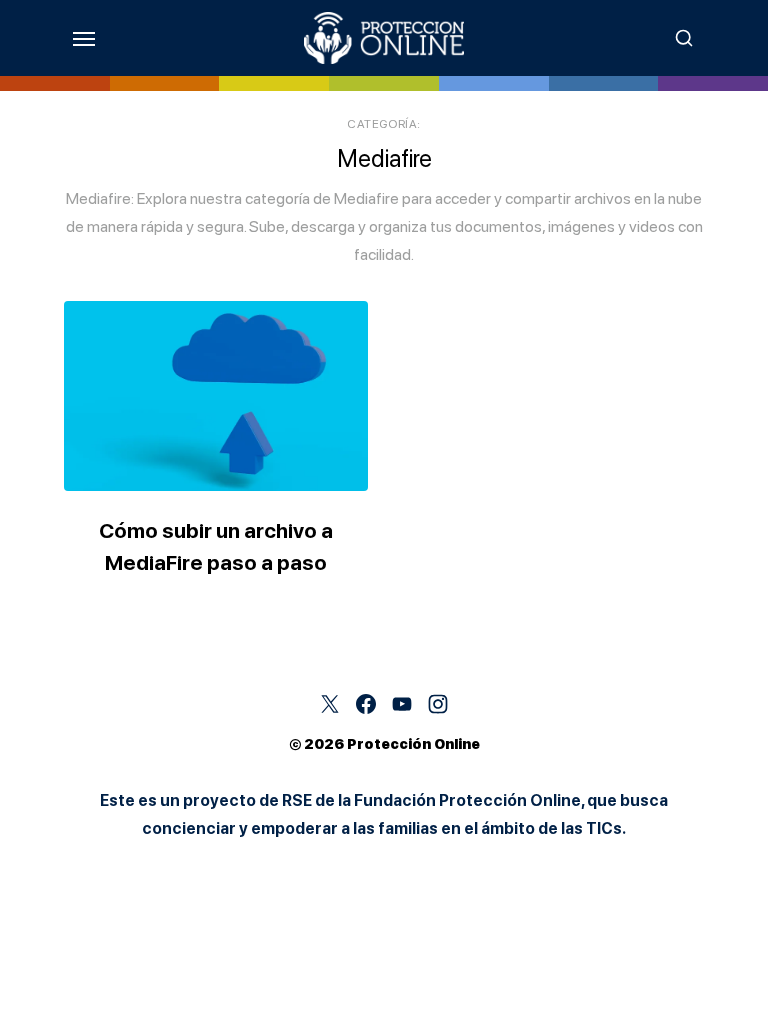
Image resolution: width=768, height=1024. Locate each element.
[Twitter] (330, 704)
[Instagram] (438, 704)
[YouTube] (402, 704)
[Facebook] (366, 704)
